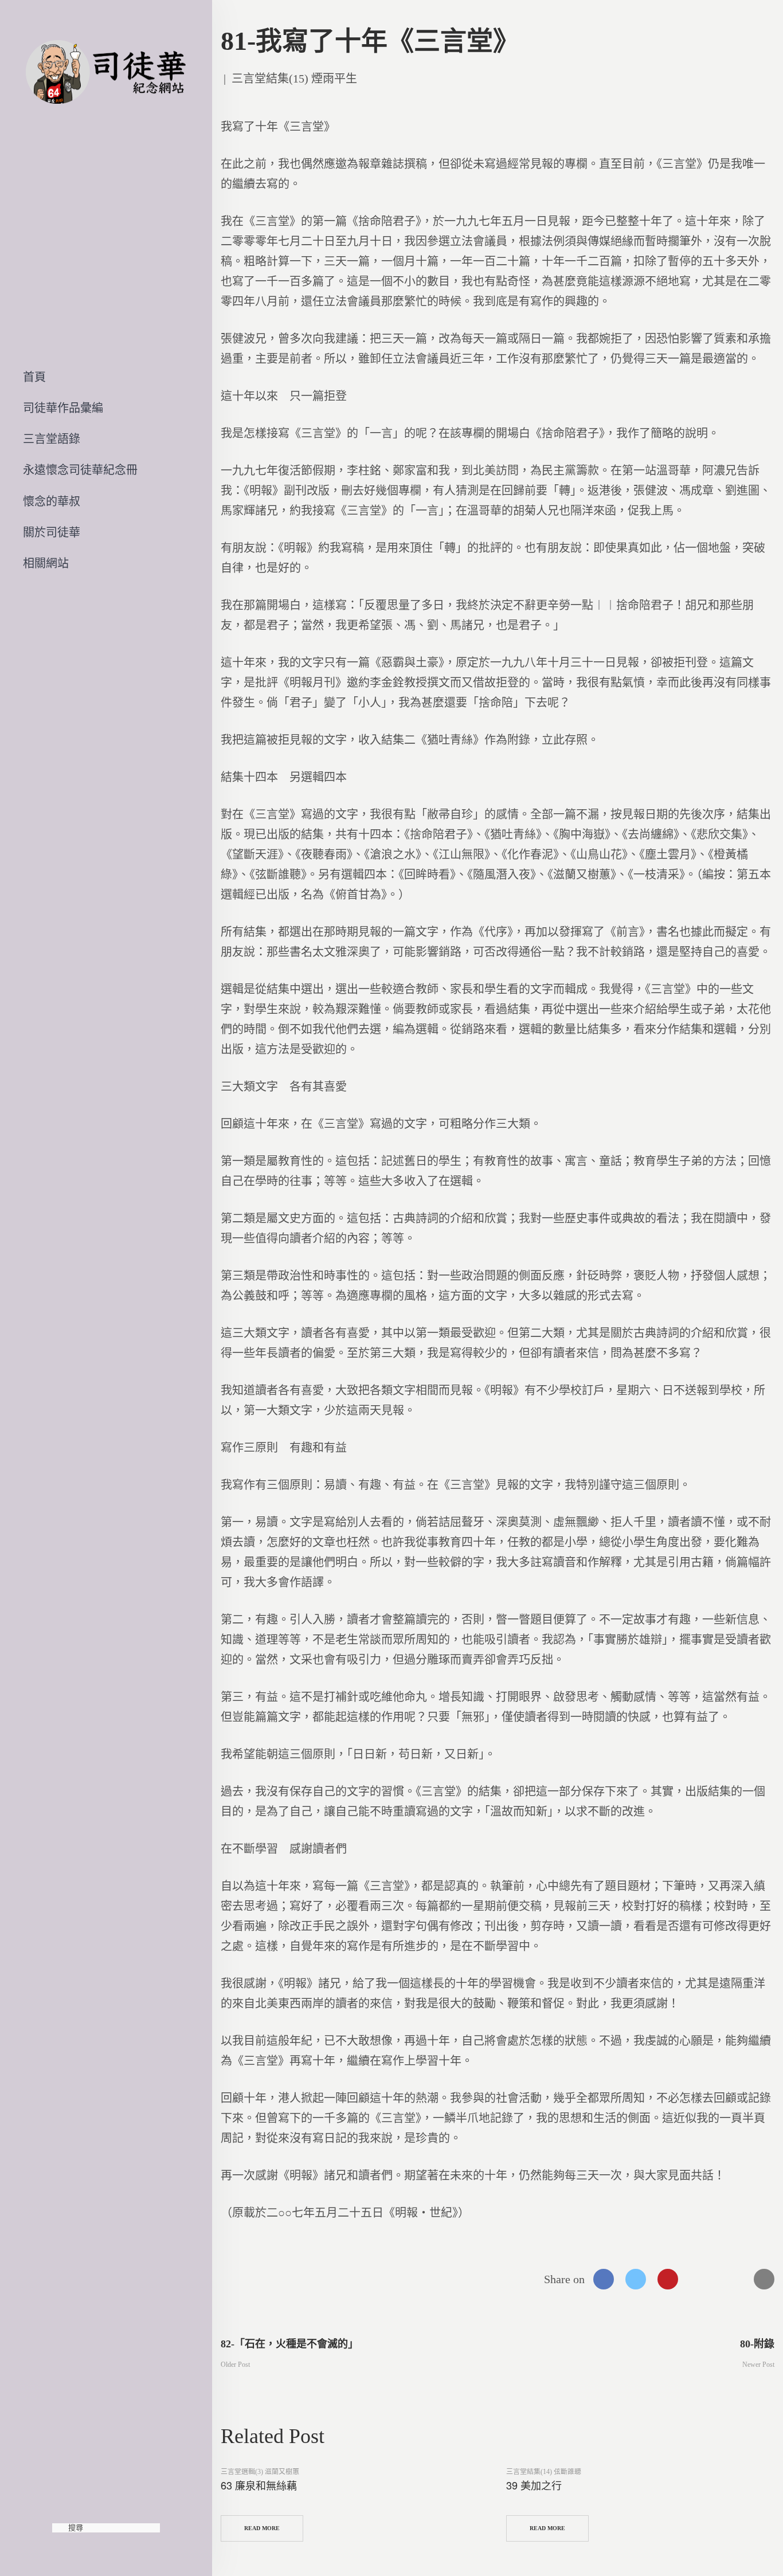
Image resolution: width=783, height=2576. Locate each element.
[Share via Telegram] (732, 2279)
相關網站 (46, 563)
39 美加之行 (534, 2485)
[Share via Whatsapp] (700, 2279)
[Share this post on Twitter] (636, 2279)
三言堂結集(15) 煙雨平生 (294, 79)
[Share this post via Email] (764, 2279)
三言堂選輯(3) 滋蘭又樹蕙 (260, 2472)
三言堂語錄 (52, 439)
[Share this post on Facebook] (604, 2279)
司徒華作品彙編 (63, 408)
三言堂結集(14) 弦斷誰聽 (544, 2472)
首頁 (34, 377)
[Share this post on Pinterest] (668, 2279)
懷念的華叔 (52, 501)
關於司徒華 (52, 532)
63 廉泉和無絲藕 (259, 2485)
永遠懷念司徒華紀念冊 (80, 470)
